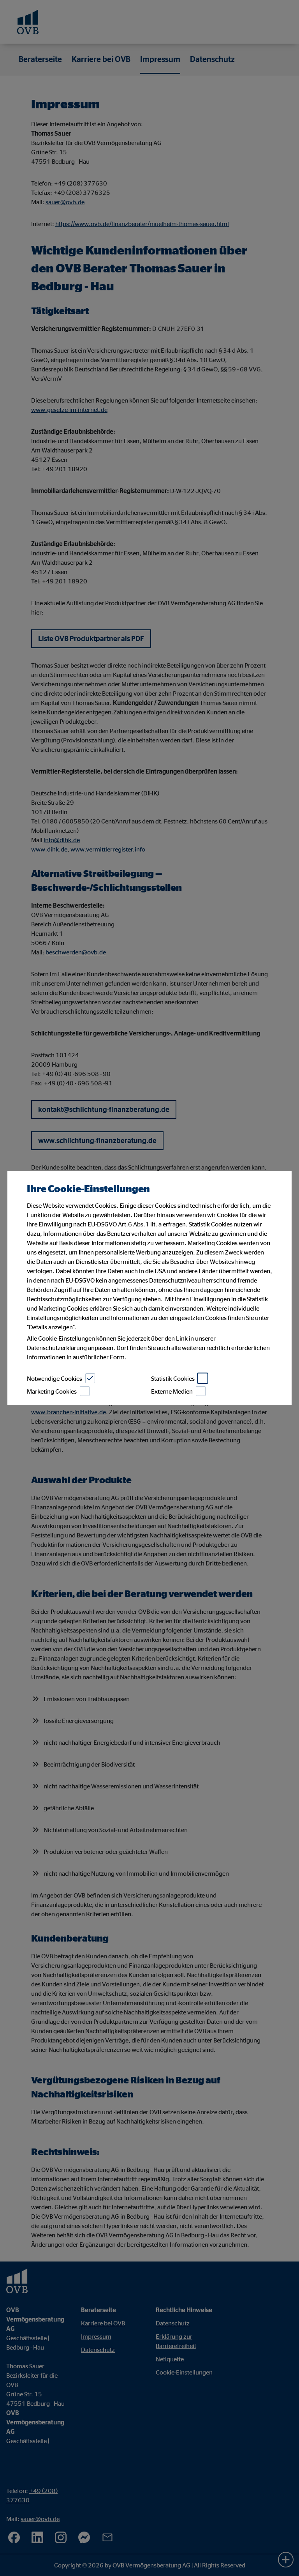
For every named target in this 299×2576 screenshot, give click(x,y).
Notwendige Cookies (55, 1378)
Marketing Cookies (52, 1391)
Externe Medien (172, 1391)
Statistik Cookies (173, 1378)
